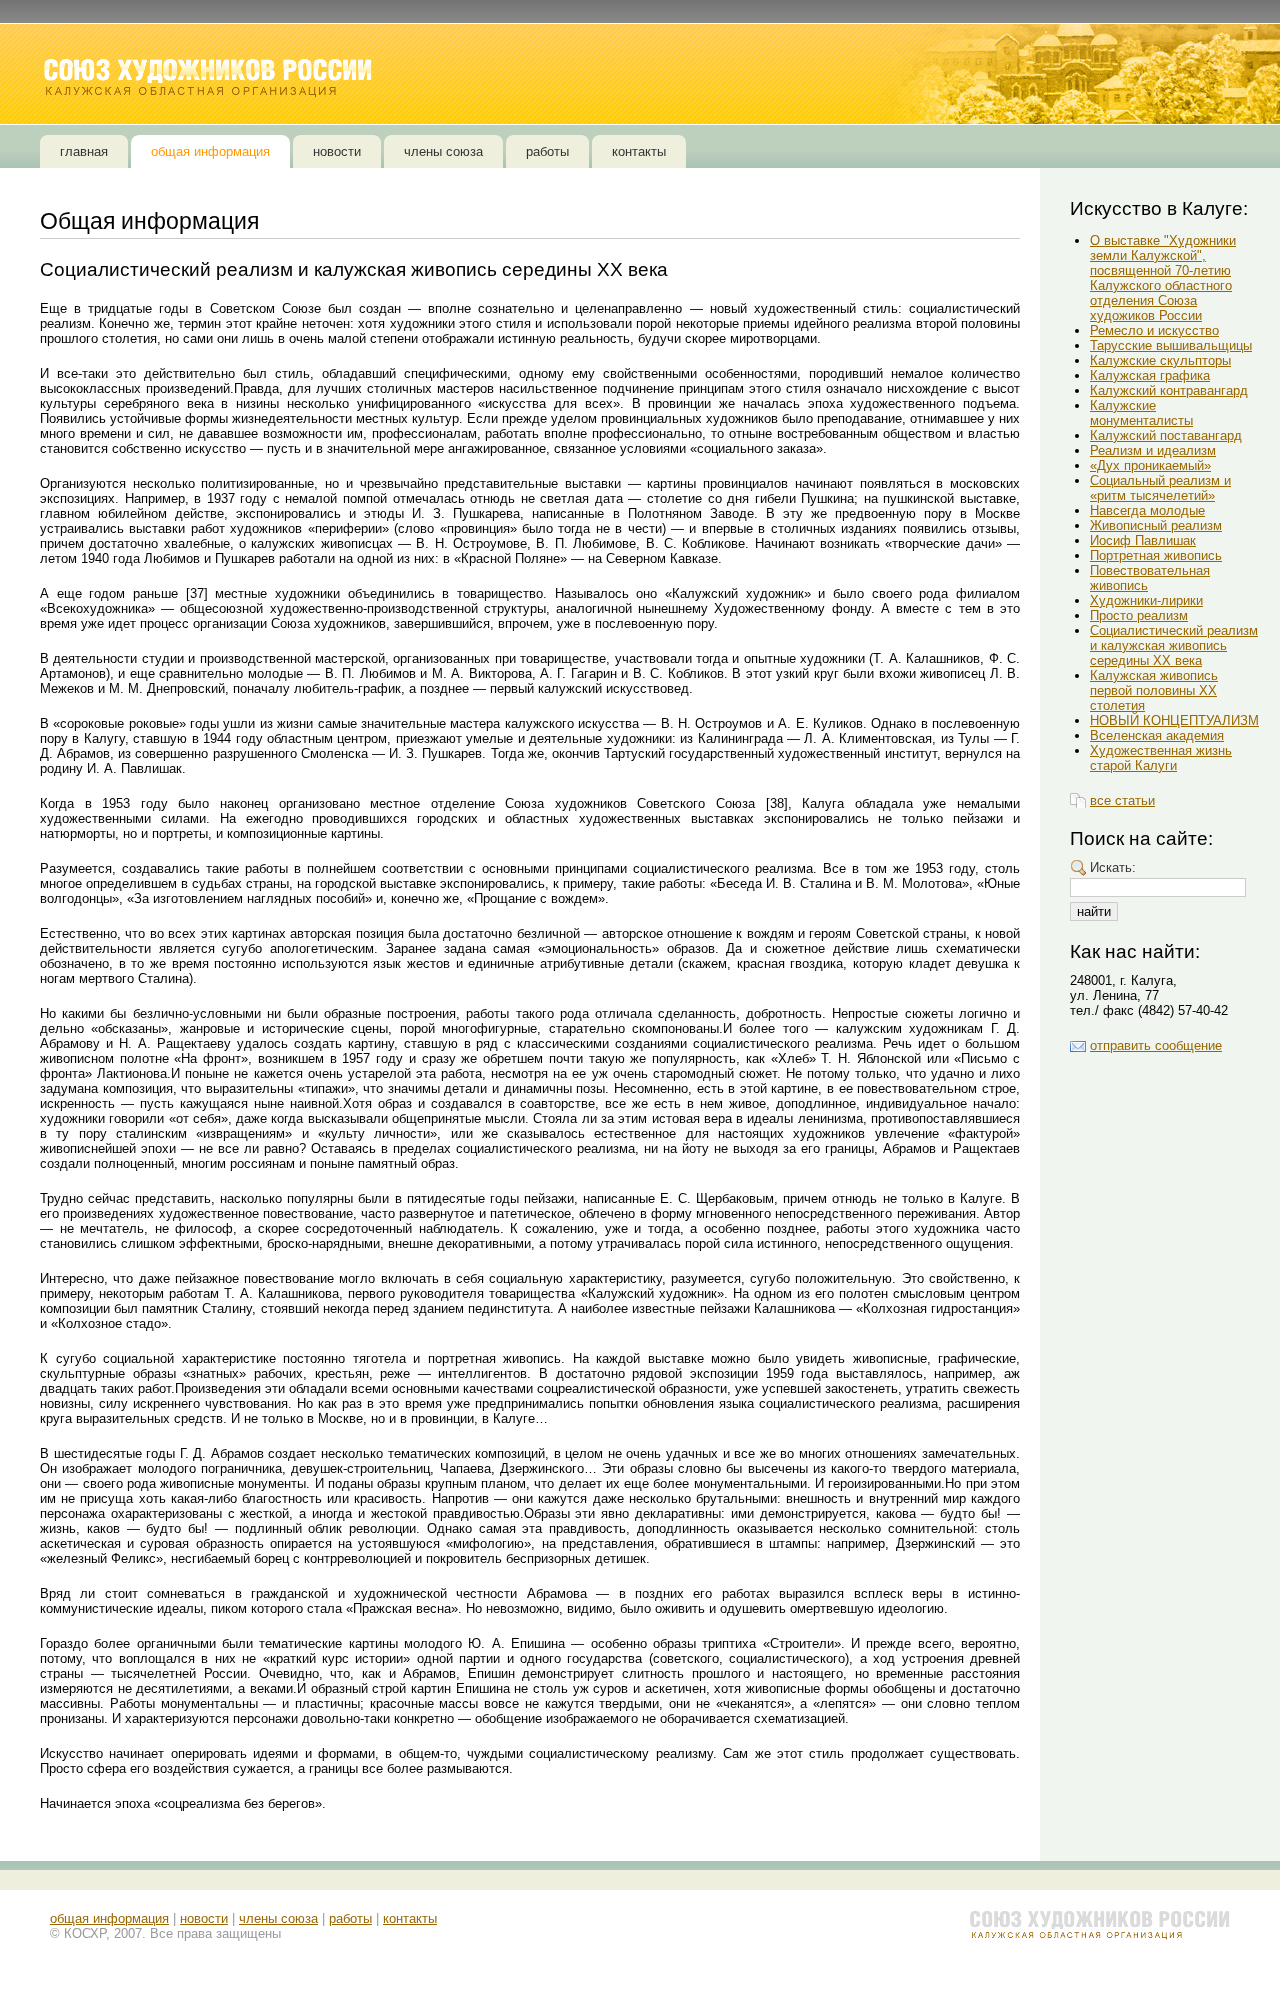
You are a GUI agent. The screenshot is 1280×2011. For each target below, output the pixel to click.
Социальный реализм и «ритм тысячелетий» (1160, 488)
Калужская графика (1150, 375)
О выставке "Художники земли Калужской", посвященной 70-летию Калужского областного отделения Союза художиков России (1163, 278)
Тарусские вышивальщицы (1171, 345)
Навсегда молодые (1147, 510)
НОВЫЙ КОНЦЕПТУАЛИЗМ (1174, 720)
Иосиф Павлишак (1143, 540)
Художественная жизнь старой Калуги (1161, 758)
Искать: (1113, 867)
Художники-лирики (1146, 600)
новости (204, 1918)
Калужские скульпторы (1160, 360)
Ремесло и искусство (1154, 330)
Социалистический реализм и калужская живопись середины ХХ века (1174, 645)
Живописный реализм (1156, 525)
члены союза (278, 1918)
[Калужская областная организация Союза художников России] (210, 77)
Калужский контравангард (1169, 390)
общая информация (109, 1918)
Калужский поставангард (1166, 435)
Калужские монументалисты (1141, 413)
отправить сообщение (1156, 1045)
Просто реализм (1139, 615)
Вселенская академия (1157, 735)
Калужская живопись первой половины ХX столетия (1154, 690)
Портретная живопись (1156, 555)
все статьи (1122, 800)
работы (350, 1918)
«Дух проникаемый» (1150, 465)
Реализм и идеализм (1153, 450)
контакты (410, 1918)
